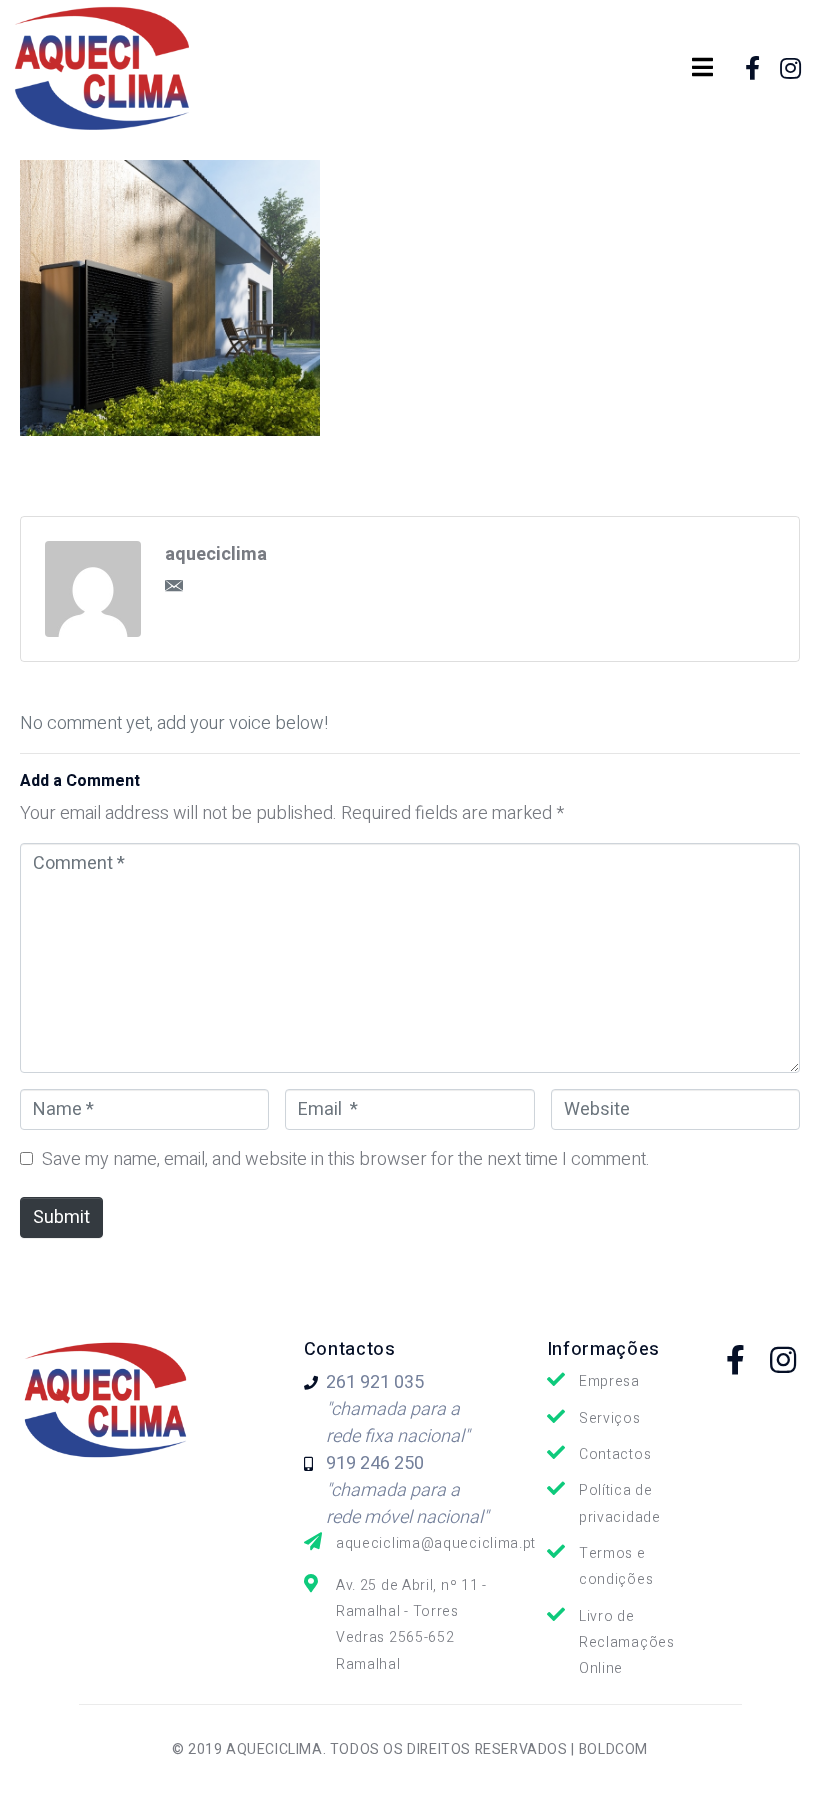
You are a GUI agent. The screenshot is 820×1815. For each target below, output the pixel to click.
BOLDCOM (613, 1749)
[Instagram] (791, 68)
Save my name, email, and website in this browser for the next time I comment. (346, 1159)
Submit (61, 1217)
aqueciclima (216, 554)
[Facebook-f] (752, 68)
